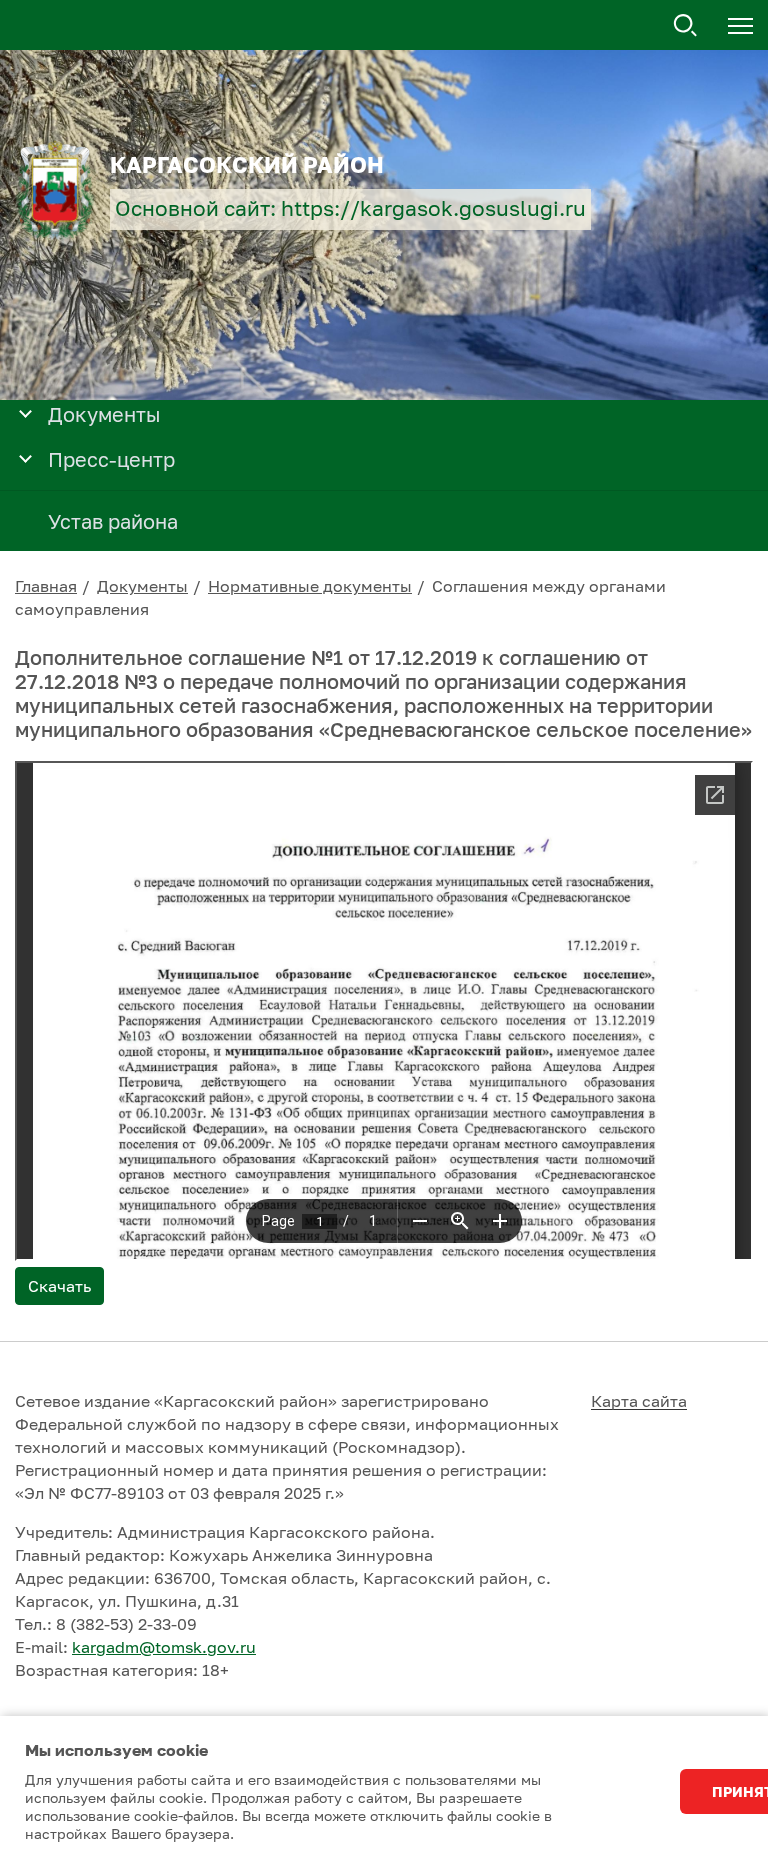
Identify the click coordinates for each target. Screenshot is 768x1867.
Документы (142, 586)
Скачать (59, 1286)
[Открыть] (25, 412)
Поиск (686, 26)
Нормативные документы (310, 586)
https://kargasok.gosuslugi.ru (433, 208)
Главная (46, 586)
